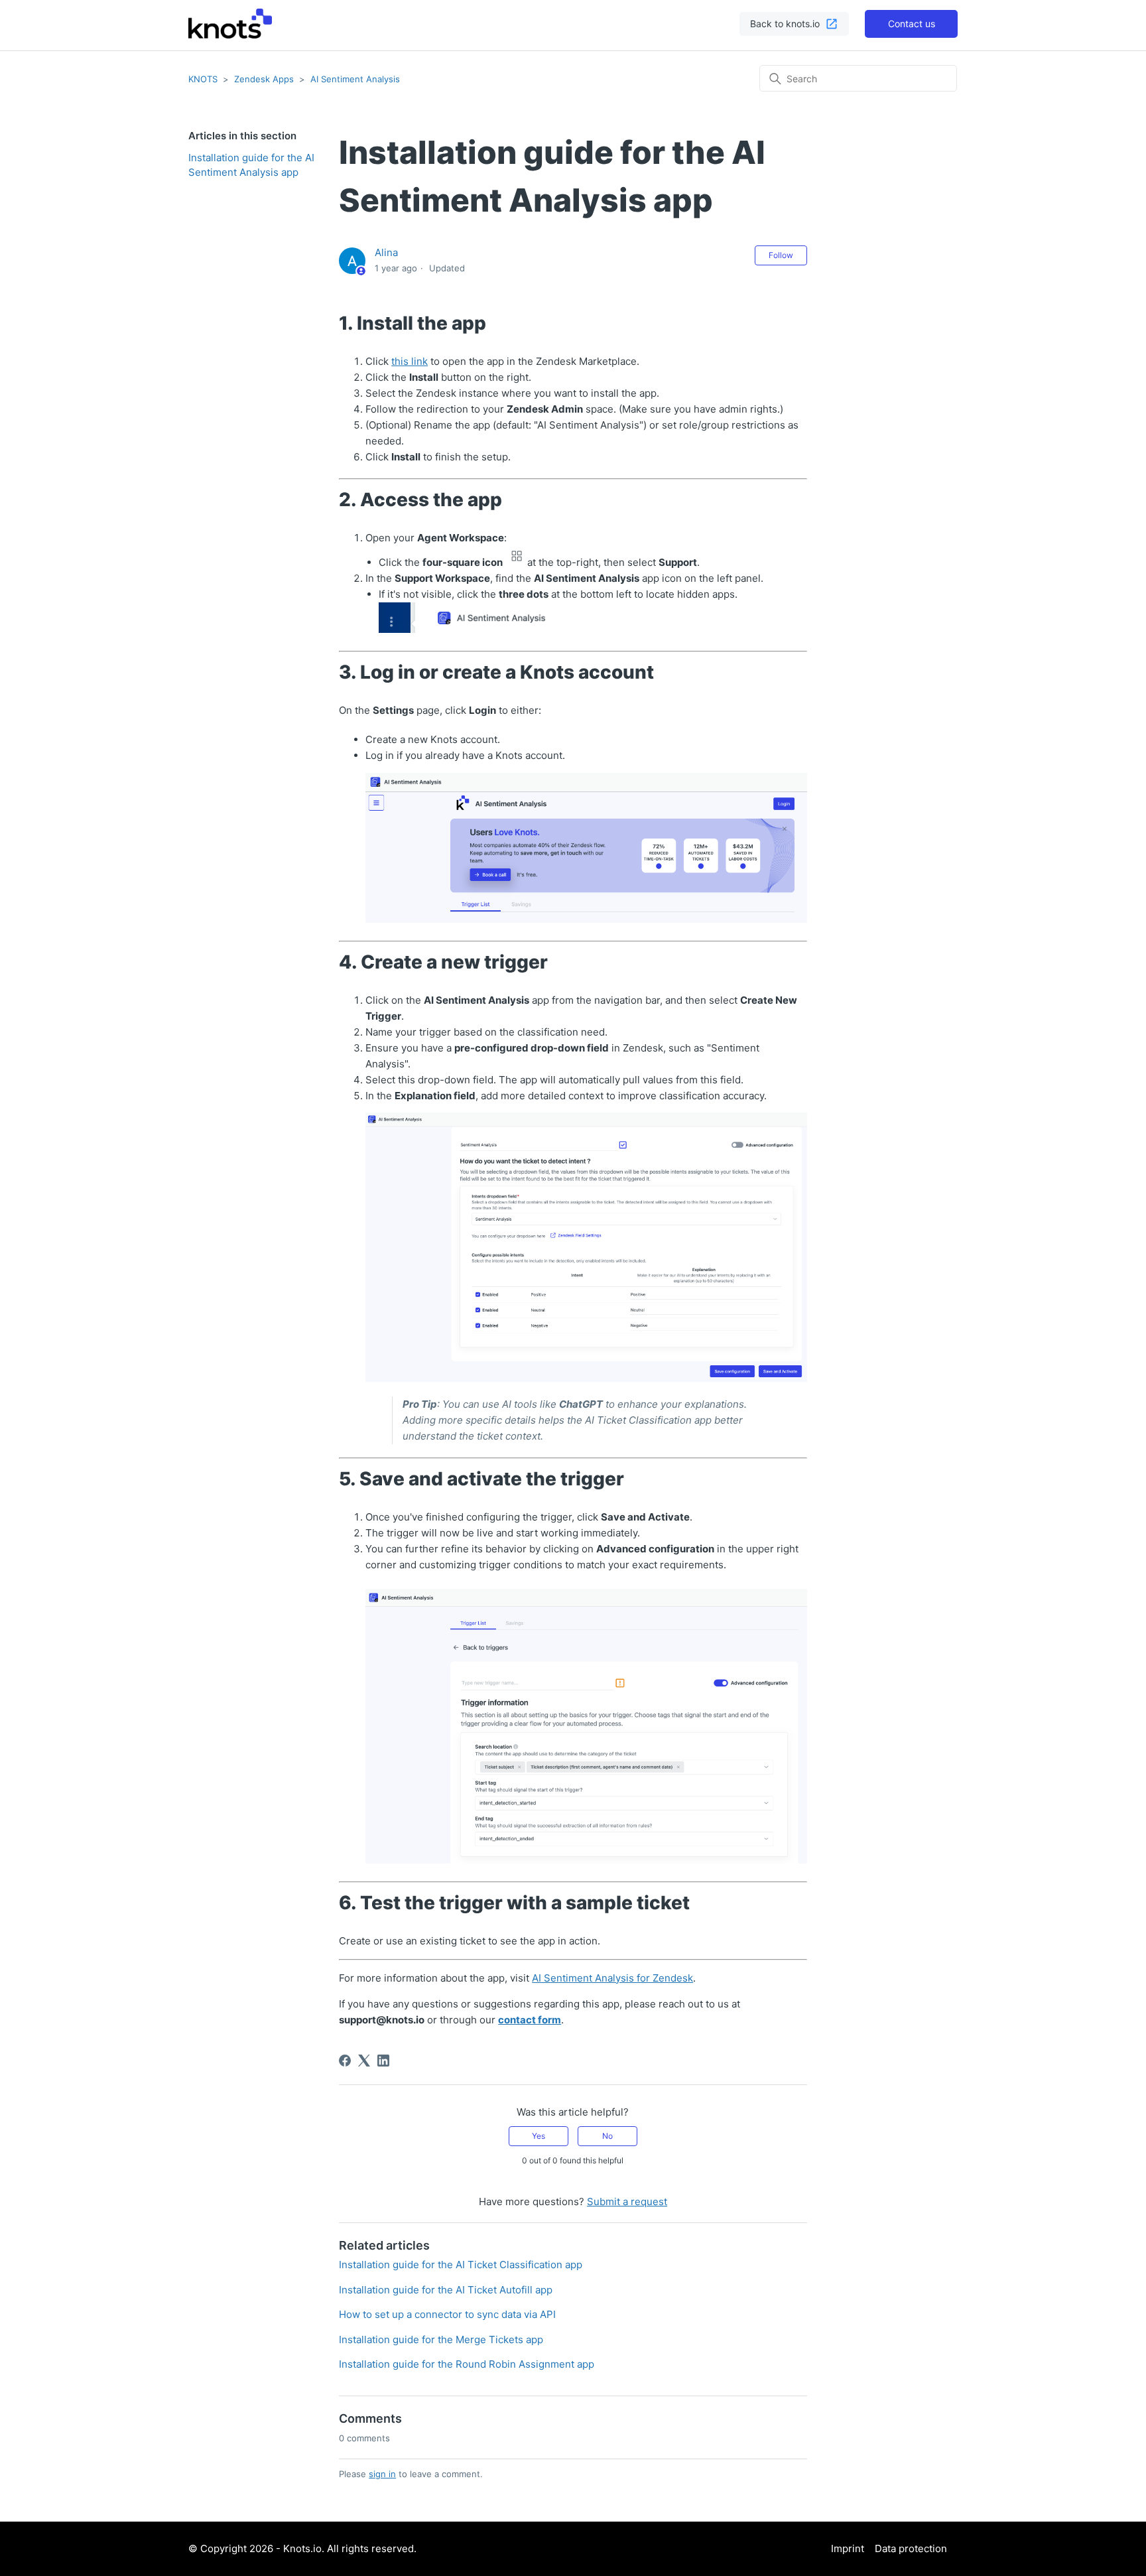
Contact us (912, 24)
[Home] (230, 24)
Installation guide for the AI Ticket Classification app (461, 2265)
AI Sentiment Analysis (355, 79)
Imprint (848, 2548)
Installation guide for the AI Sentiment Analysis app (251, 165)
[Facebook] (345, 2061)
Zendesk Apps (264, 79)
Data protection (911, 2548)
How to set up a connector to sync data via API (447, 2314)
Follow (781, 255)
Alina (386, 252)
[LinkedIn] (383, 2061)
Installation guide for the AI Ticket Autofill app (446, 2290)
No (607, 2136)
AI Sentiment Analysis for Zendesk (612, 1978)
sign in (382, 2474)
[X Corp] (364, 2061)
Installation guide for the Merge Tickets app (441, 2339)
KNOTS (203, 79)
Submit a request (627, 2202)
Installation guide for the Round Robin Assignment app (467, 2364)
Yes (539, 2136)
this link (410, 361)
